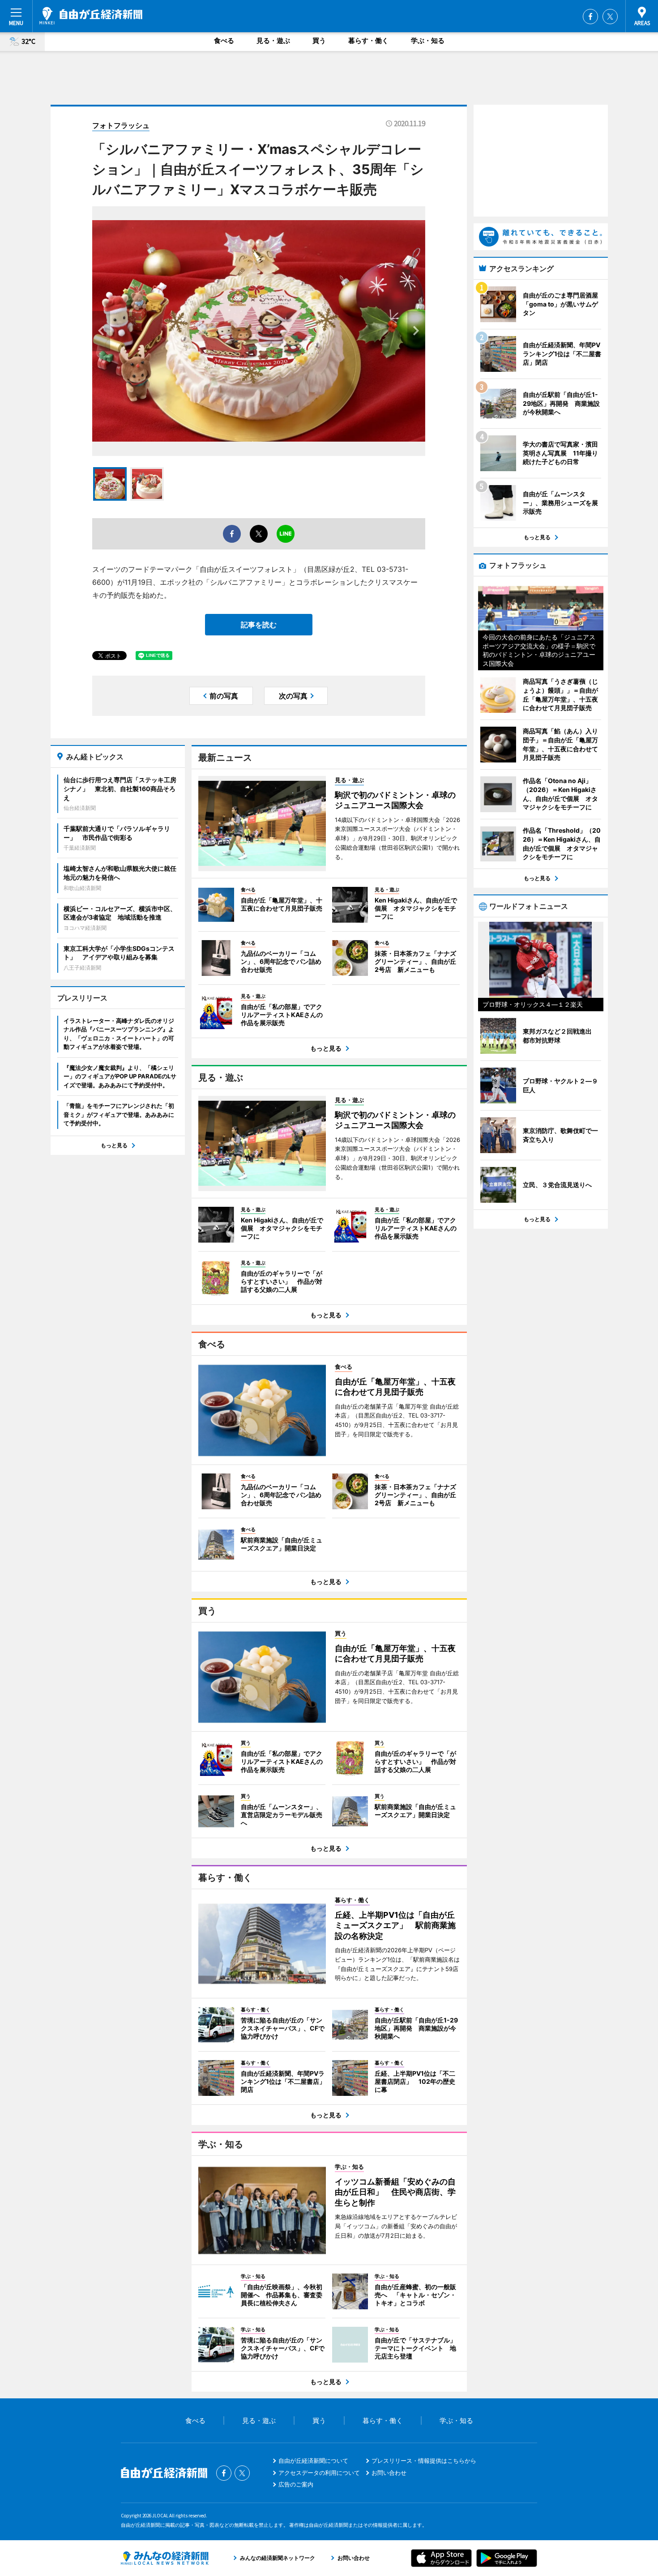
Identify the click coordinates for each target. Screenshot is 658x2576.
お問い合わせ (389, 2473)
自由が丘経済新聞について (313, 2461)
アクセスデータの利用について (319, 2473)
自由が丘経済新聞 (91, 16)
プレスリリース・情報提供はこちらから (424, 2461)
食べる (224, 40)
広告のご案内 (296, 2484)
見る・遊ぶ (273, 40)
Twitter (610, 17)
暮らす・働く (368, 40)
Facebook (590, 17)
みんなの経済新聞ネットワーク (165, 2558)
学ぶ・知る (428, 40)
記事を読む (259, 625)
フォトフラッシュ (121, 125)
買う (319, 40)
